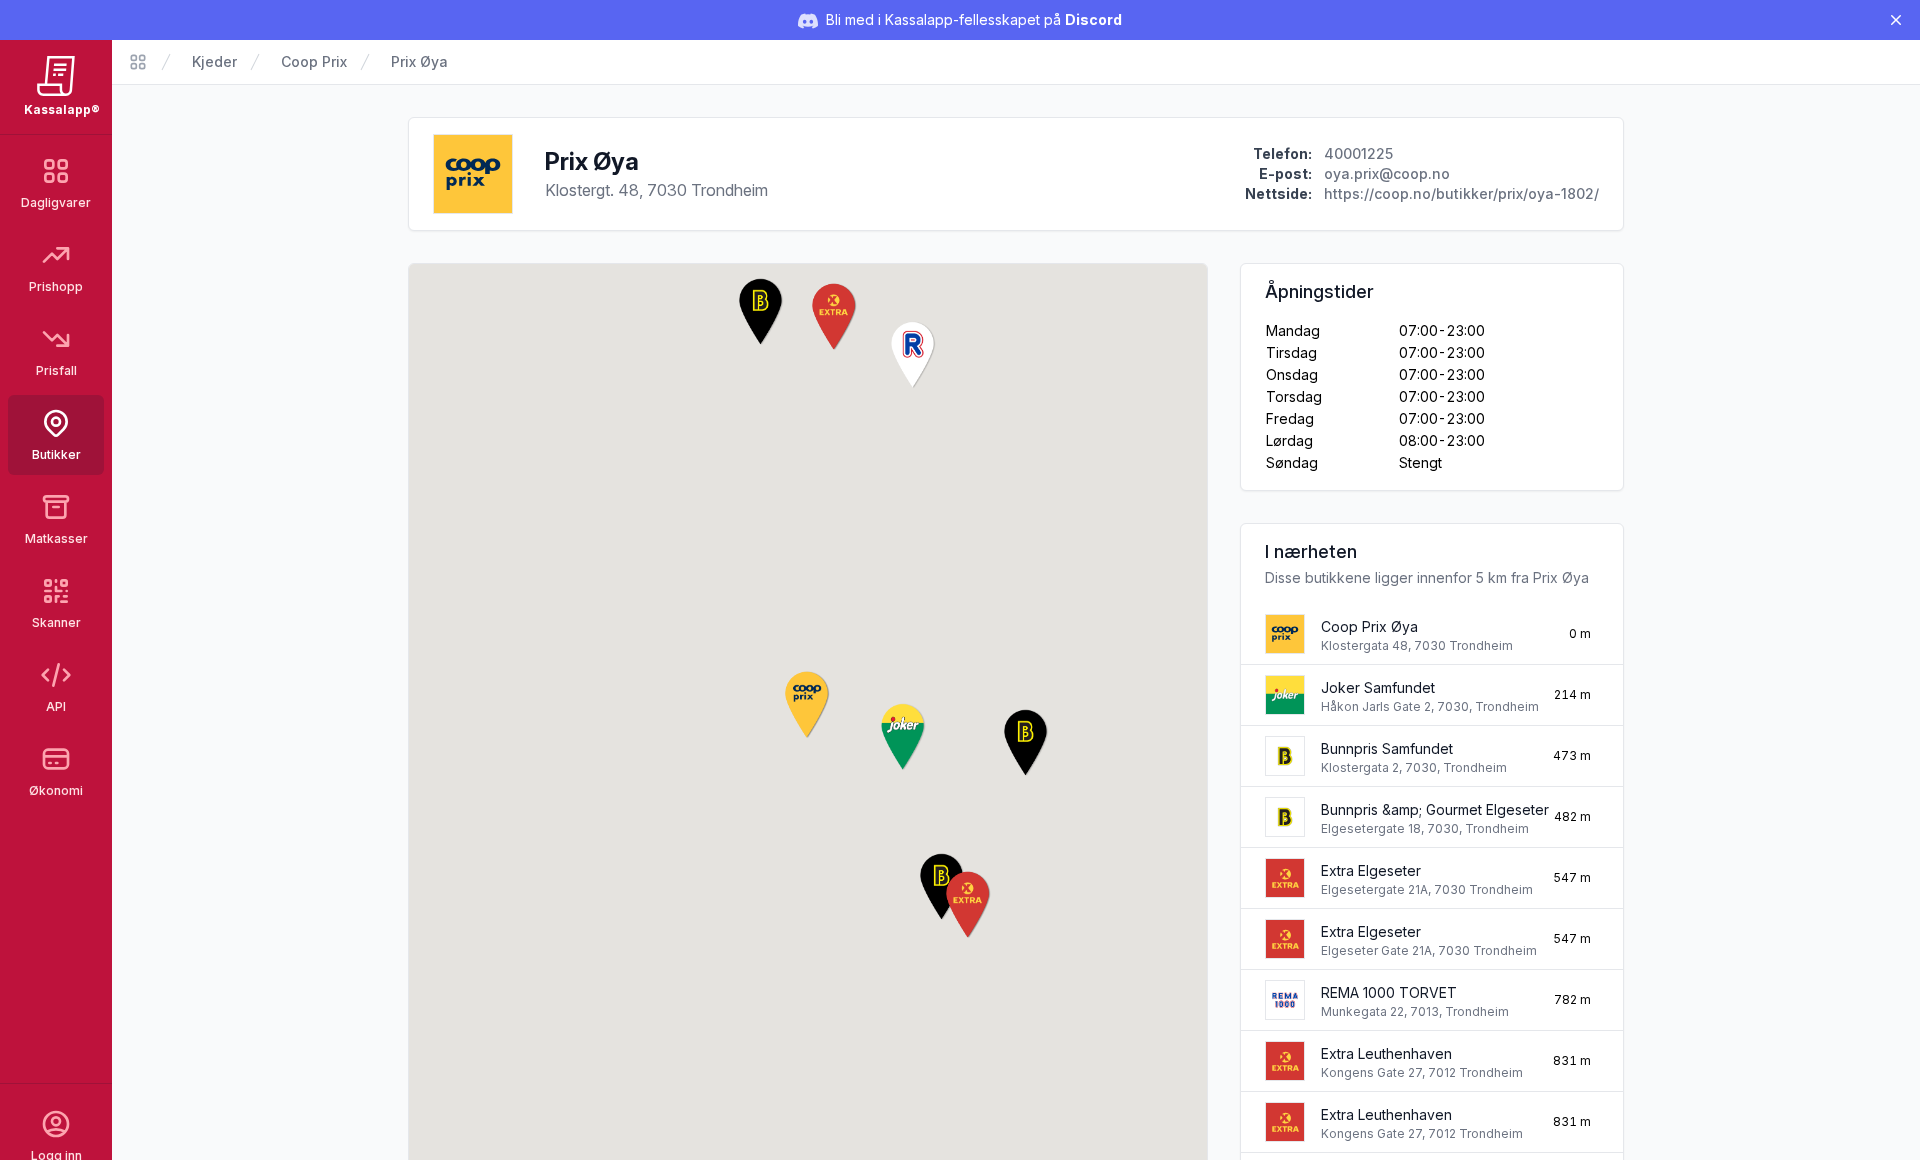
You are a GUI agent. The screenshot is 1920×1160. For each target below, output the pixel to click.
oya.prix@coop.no (1387, 173)
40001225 (1358, 153)
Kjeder (214, 61)
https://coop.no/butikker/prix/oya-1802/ (1461, 193)
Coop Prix (314, 61)
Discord (1093, 19)
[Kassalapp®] (138, 62)
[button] (807, 705)
